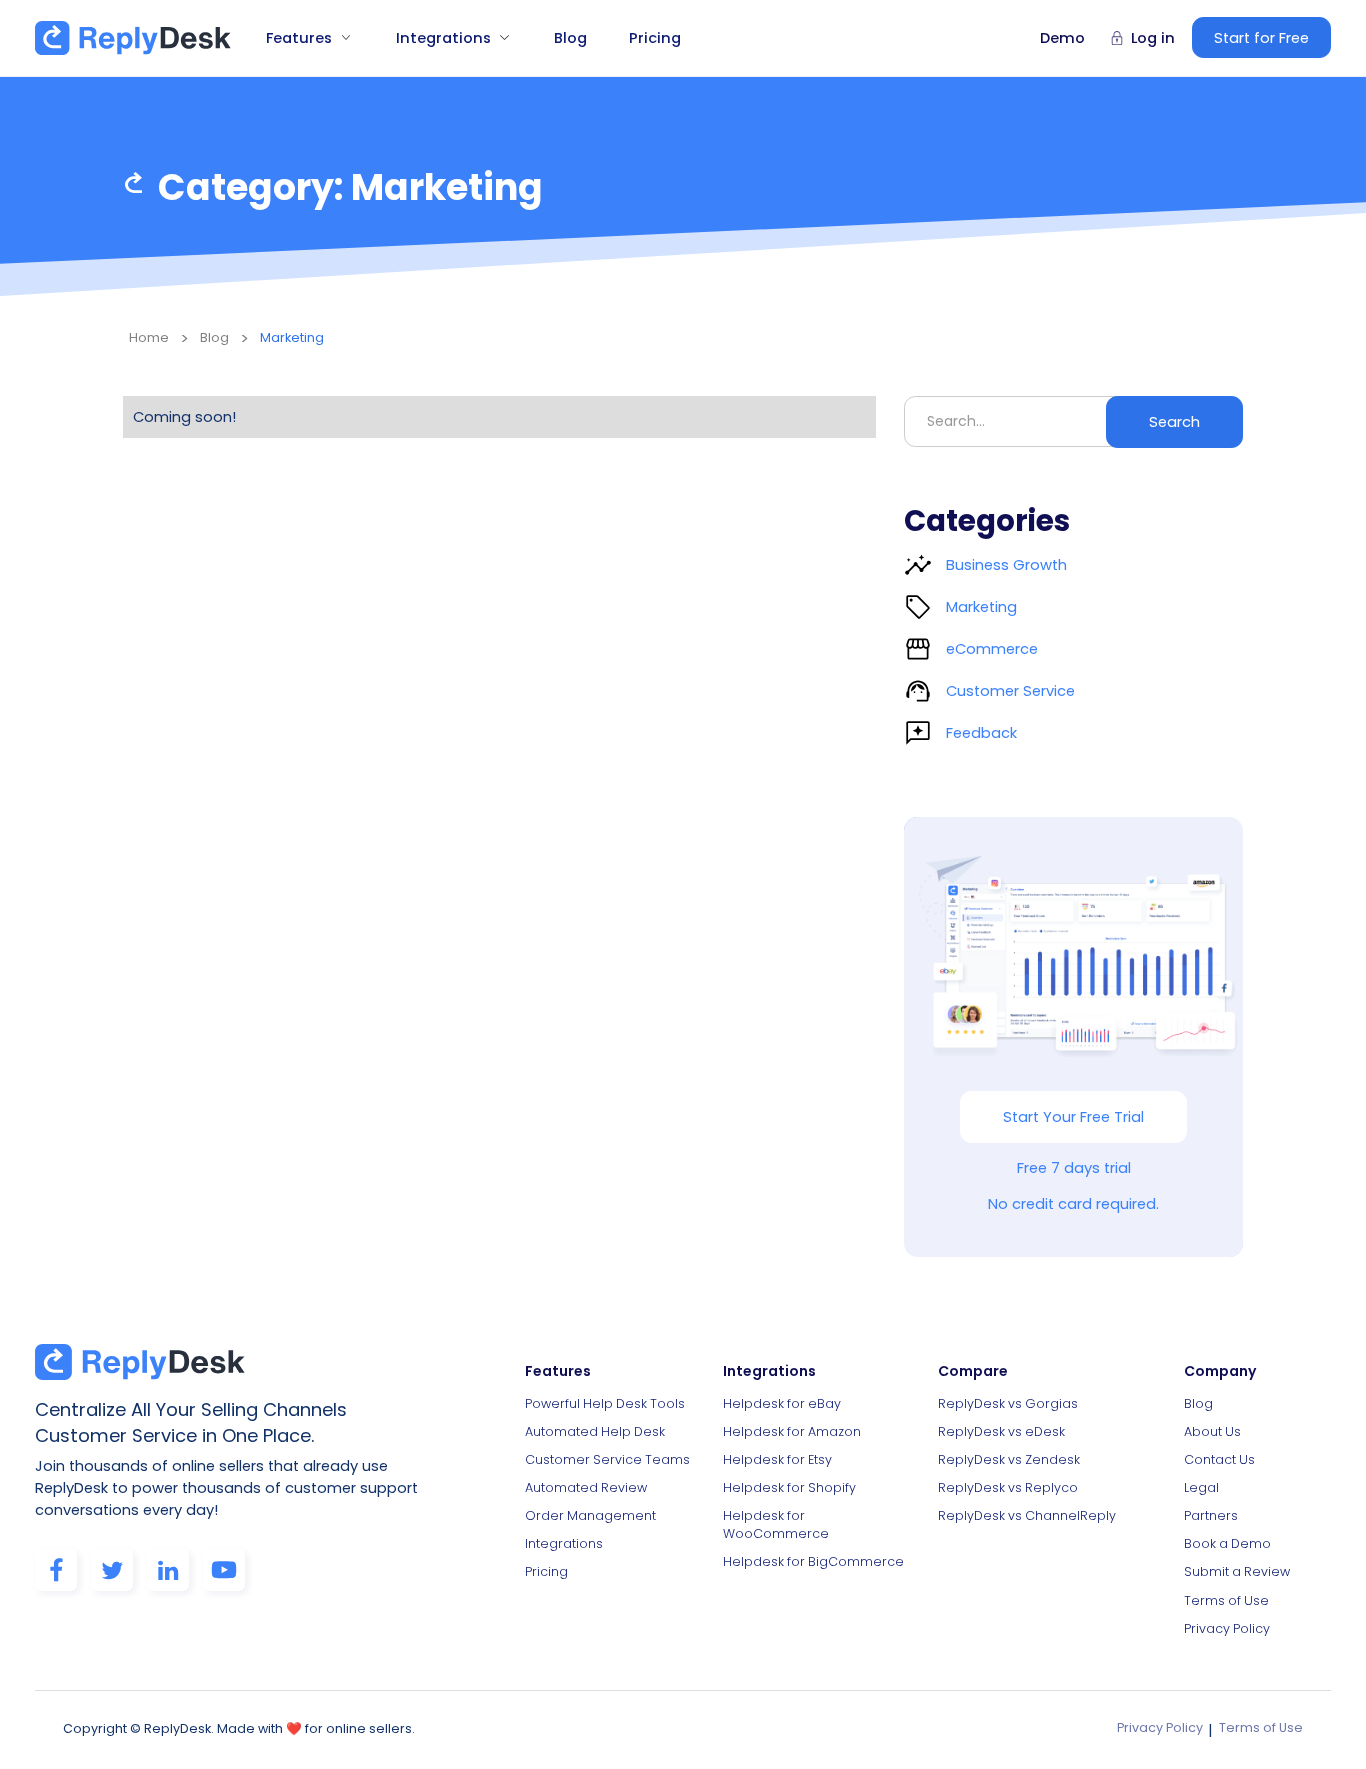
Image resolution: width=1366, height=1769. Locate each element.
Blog (570, 38)
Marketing (292, 337)
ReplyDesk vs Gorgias (1008, 1403)
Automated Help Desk (595, 1431)
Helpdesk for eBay (782, 1403)
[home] (133, 38)
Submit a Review (1237, 1571)
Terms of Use (1226, 1600)
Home (149, 337)
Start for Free (1261, 38)
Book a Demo (1227, 1543)
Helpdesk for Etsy (777, 1459)
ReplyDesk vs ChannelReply (1027, 1515)
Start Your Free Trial (1073, 1117)
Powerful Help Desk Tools (605, 1403)
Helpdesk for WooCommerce (776, 1524)
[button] (301, 38)
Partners (1211, 1515)
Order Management (590, 1515)
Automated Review (586, 1487)
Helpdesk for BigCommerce (813, 1561)
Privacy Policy (1227, 1628)
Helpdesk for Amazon (792, 1431)
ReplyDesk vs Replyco (1008, 1487)
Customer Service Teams (607, 1459)
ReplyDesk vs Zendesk (1009, 1459)
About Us (1212, 1431)
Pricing (655, 38)
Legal (1201, 1487)
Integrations (564, 1543)
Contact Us (1219, 1459)
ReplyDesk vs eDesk (1001, 1431)
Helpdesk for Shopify (789, 1487)
